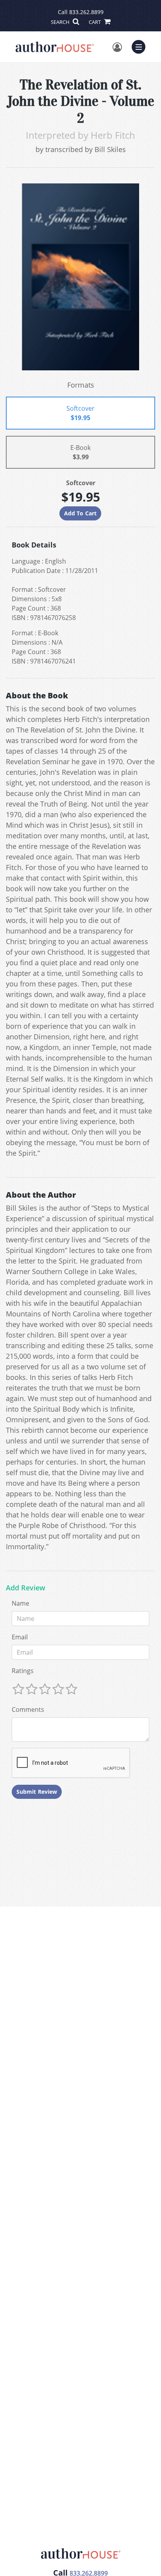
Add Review (26, 1588)
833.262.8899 (86, 12)
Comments (28, 1709)
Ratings (23, 1671)
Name (21, 1603)
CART (95, 22)
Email (20, 1637)
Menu (141, 46)
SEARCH (61, 22)
